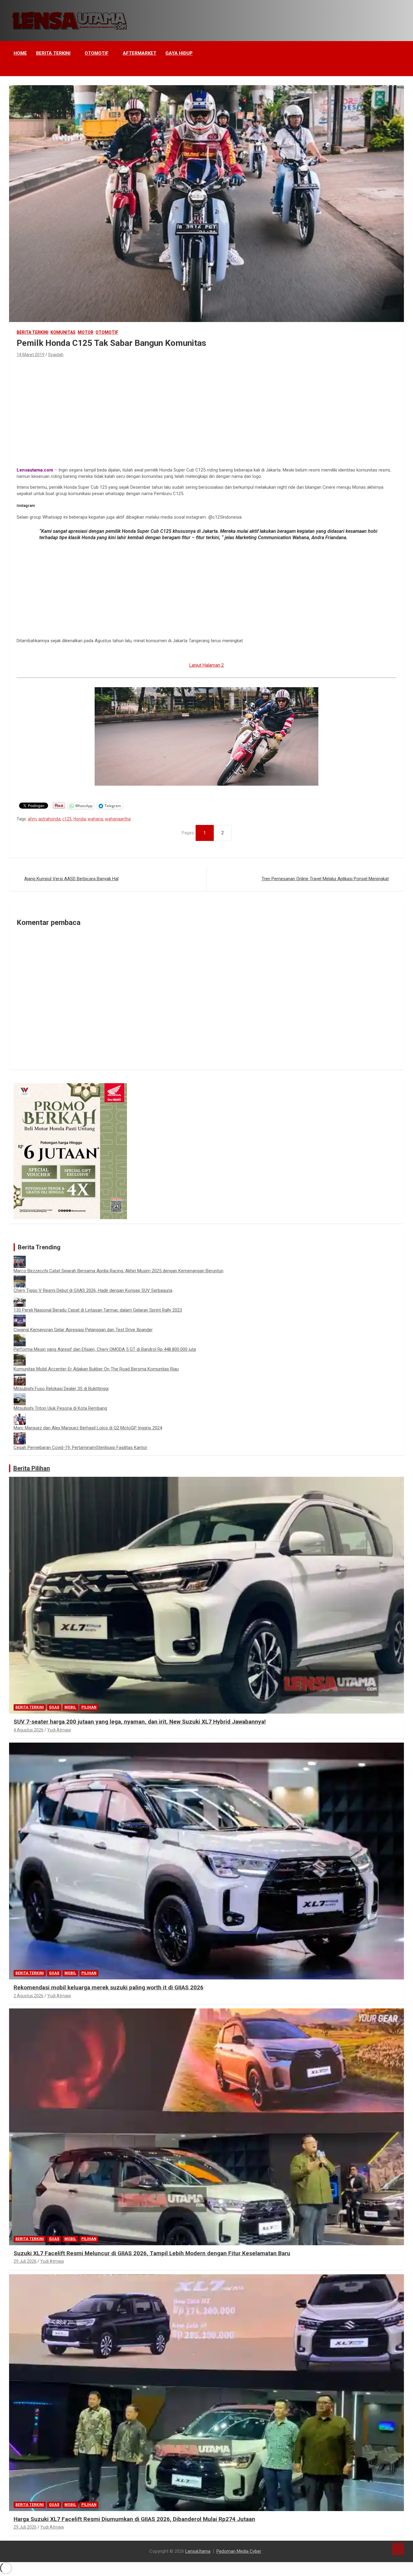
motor (86, 332)
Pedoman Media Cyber (239, 2551)
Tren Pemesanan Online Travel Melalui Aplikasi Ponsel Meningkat (325, 879)
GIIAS (54, 1707)
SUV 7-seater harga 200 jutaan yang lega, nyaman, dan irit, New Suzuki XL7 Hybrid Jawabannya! (140, 1722)
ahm (32, 819)
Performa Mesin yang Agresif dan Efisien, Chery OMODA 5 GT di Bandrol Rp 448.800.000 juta (105, 1349)
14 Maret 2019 (31, 355)
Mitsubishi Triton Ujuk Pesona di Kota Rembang (60, 1408)
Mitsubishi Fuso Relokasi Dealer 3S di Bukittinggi (61, 1389)
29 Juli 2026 (25, 2261)
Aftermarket (140, 53)
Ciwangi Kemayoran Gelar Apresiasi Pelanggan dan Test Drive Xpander (83, 1330)
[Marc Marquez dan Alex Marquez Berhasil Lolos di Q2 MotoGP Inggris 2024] (20, 1416)
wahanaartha (118, 819)
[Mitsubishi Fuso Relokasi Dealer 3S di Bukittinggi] (20, 1377)
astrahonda (49, 819)
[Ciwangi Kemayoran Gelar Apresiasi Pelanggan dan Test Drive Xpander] (20, 1318)
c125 (67, 819)
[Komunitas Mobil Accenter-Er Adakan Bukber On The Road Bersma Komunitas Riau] (20, 1357)
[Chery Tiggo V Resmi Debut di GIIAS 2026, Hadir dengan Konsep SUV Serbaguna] (20, 1278)
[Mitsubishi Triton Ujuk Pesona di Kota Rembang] (20, 1396)
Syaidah (56, 355)
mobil (70, 1707)
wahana (95, 819)
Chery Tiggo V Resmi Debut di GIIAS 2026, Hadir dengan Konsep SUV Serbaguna (93, 1290)
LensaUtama (198, 2551)
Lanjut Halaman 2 (207, 665)
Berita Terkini (53, 53)
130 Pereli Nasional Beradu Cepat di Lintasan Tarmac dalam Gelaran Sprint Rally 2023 (98, 1310)
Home (20, 53)
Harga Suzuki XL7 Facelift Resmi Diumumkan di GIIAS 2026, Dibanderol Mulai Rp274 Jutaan (134, 2519)
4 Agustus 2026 (29, 1730)
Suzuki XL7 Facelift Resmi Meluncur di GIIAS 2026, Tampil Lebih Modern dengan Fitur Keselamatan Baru (152, 2253)
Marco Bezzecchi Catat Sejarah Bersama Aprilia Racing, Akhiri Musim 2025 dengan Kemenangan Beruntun (119, 1271)
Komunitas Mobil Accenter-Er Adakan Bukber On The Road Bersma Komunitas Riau (96, 1369)
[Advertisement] (207, 404)
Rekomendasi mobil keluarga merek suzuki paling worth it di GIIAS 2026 (109, 1987)
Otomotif (97, 53)
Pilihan (89, 1707)
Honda (80, 819)
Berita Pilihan (32, 1468)
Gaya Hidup (179, 53)
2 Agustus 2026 (29, 1996)
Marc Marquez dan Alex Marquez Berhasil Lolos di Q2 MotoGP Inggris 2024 (88, 1428)
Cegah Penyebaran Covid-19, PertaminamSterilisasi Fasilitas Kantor (80, 1447)
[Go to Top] (398, 2549)
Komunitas (63, 332)
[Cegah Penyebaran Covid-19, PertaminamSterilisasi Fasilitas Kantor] (20, 1435)
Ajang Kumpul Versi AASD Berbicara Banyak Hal (71, 879)
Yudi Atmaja (59, 1730)
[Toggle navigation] (17, 69)
